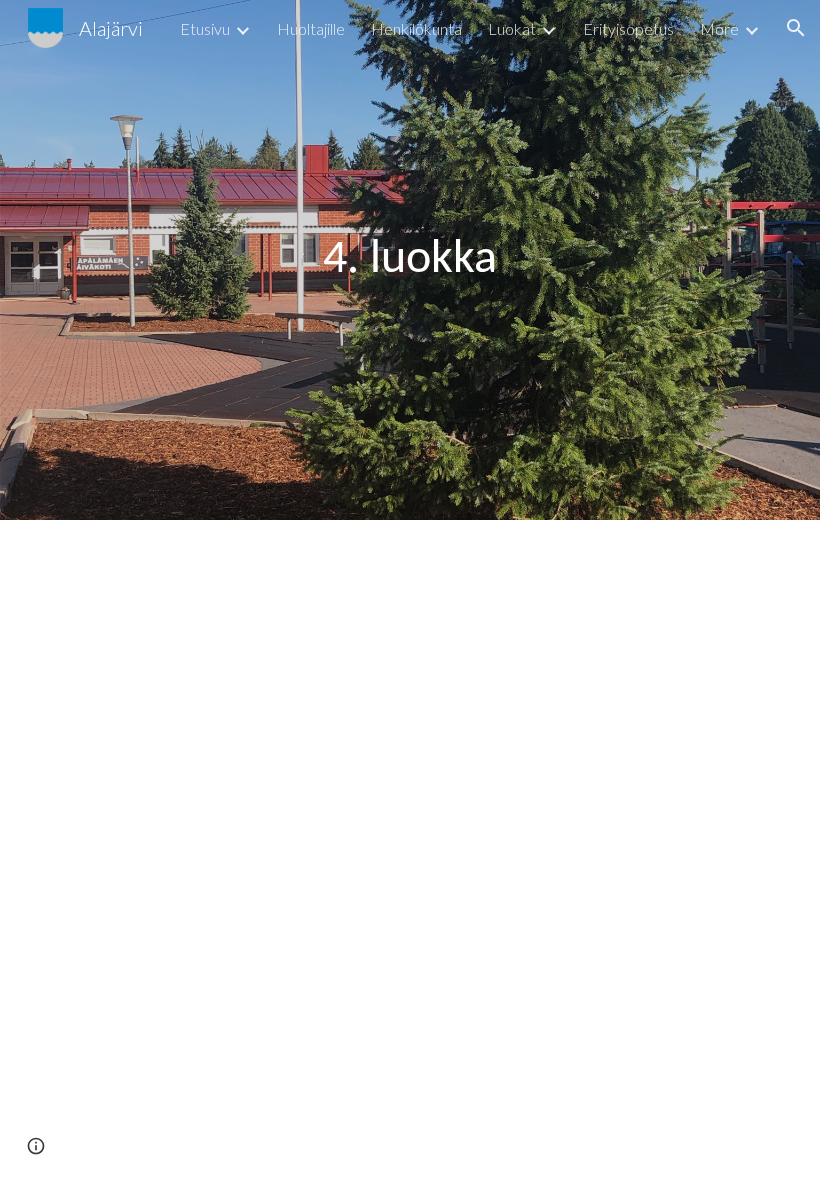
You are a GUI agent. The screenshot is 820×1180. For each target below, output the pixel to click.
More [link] (719, 28)
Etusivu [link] (205, 28)
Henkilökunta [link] (416, 28)
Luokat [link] (512, 28)
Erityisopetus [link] (628, 28)
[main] (410, 260)
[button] (796, 28)
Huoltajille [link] (311, 28)
